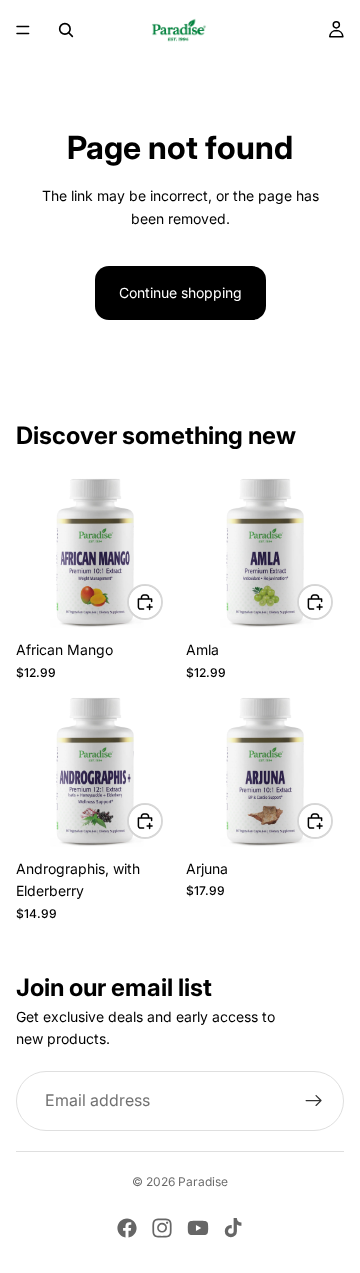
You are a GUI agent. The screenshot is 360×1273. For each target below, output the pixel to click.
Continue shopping (180, 292)
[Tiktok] (233, 1228)
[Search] (66, 30)
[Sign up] (314, 1100)
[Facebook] (127, 1228)
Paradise (203, 1181)
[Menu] (23, 30)
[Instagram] (162, 1228)
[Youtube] (198, 1228)
